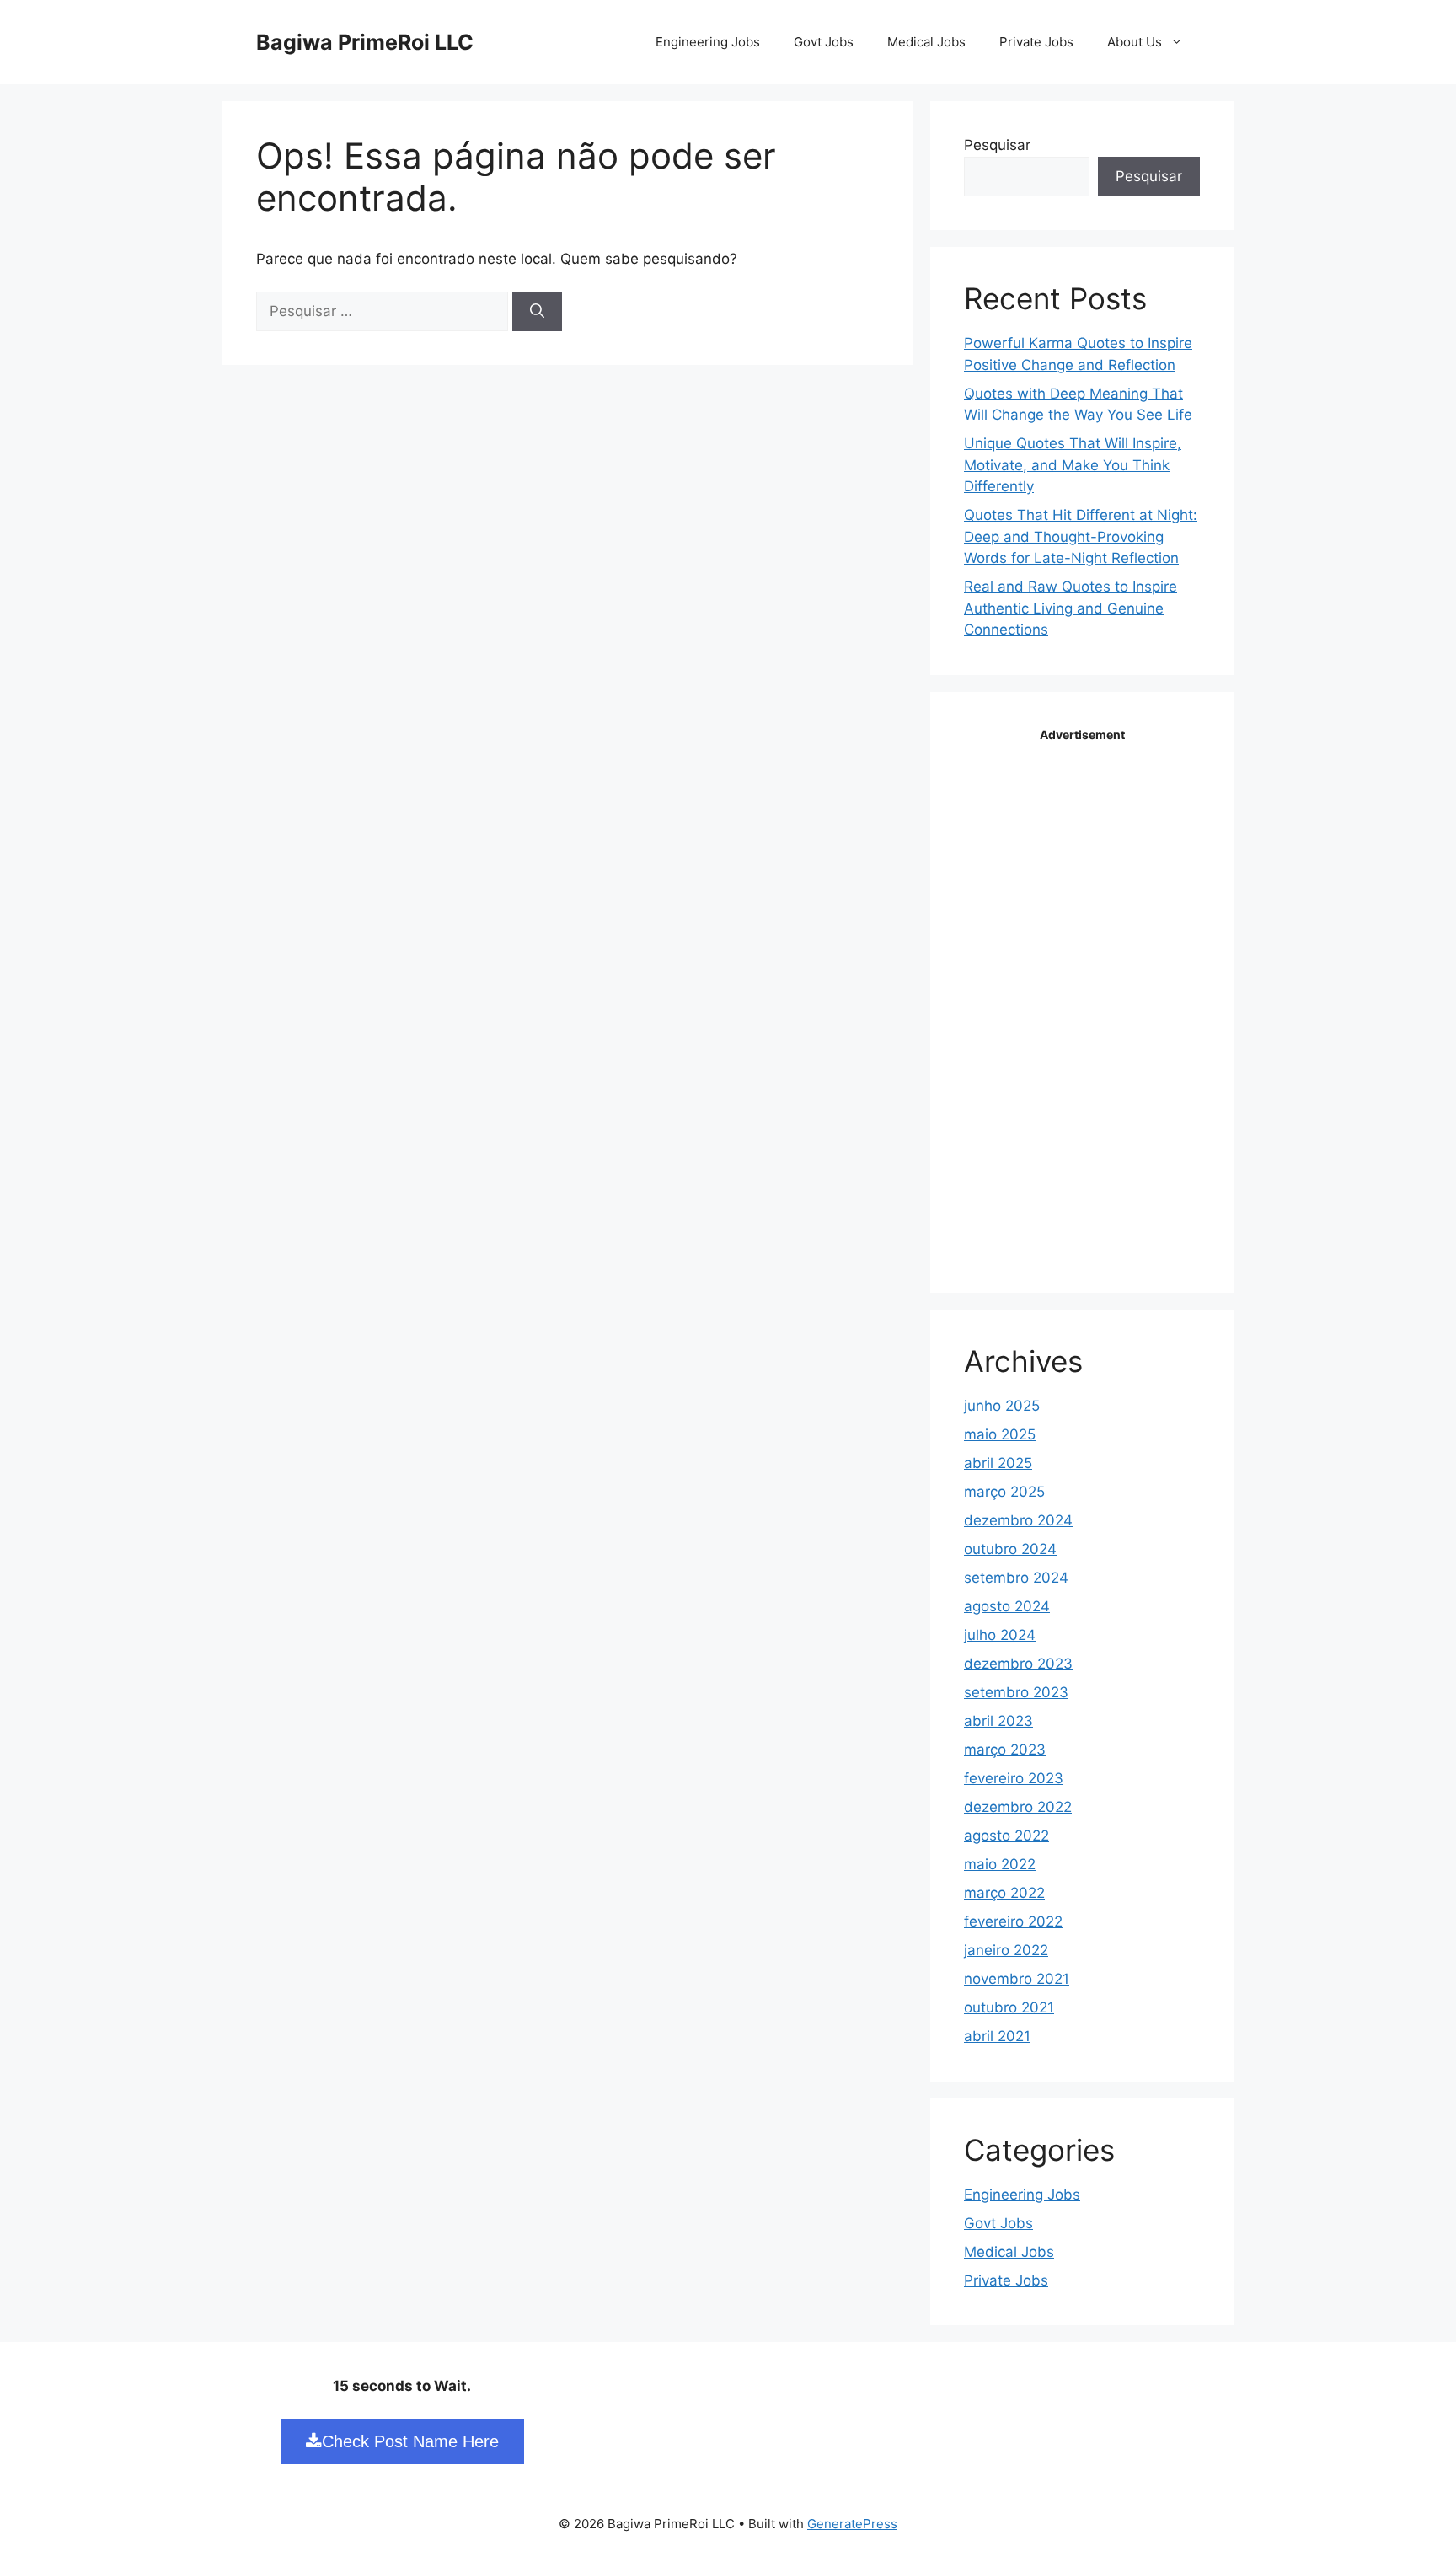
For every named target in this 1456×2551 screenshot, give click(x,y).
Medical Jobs (926, 42)
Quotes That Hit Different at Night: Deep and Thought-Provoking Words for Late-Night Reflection (1081, 536)
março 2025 (1004, 1492)
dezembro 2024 (1018, 1520)
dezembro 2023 (1018, 1664)
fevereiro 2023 (1014, 1778)
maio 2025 (1000, 1434)
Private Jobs (1036, 42)
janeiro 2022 (1006, 1950)
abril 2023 (998, 1721)
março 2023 (1005, 1750)
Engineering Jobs (708, 42)
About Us (1135, 42)
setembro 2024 (1016, 1578)
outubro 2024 (1010, 1549)
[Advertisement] (1090, 1000)
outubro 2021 (1009, 2007)
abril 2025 (998, 1463)
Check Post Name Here (410, 2441)
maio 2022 (1000, 1864)
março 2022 (1004, 1893)
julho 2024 (1000, 1635)
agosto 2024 (1007, 1606)
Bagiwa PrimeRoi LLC (365, 42)
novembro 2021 (1017, 1979)
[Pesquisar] (537, 312)
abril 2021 (997, 2036)
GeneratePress (852, 2524)
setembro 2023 (1016, 1692)
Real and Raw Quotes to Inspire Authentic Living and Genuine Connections (1071, 608)
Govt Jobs (824, 42)
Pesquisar (997, 145)
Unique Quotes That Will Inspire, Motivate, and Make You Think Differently (1073, 465)
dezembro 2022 (1018, 1807)
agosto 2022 (1006, 1836)
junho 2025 (1002, 1406)
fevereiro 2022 (1013, 1921)
